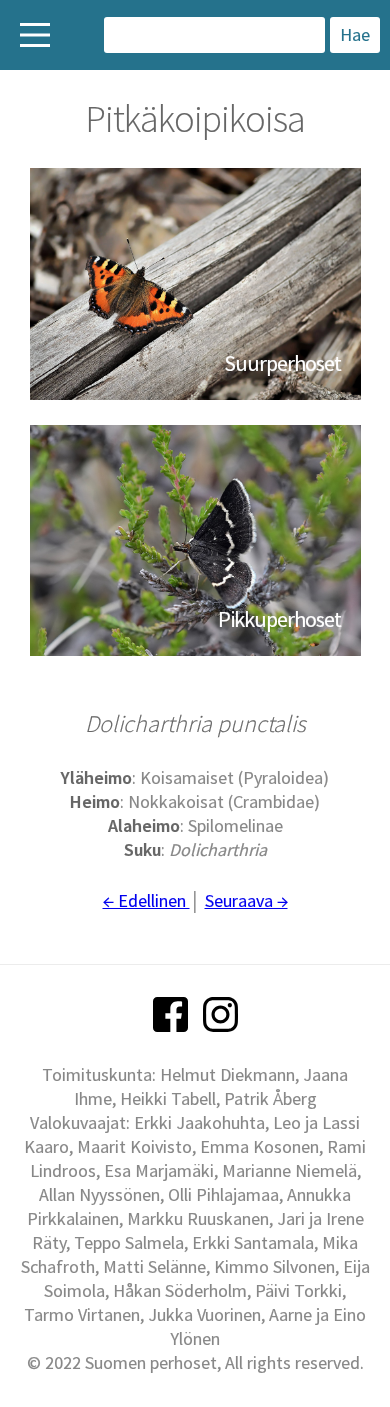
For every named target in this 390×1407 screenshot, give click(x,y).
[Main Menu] (35, 35)
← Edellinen (146, 900)
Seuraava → (246, 900)
